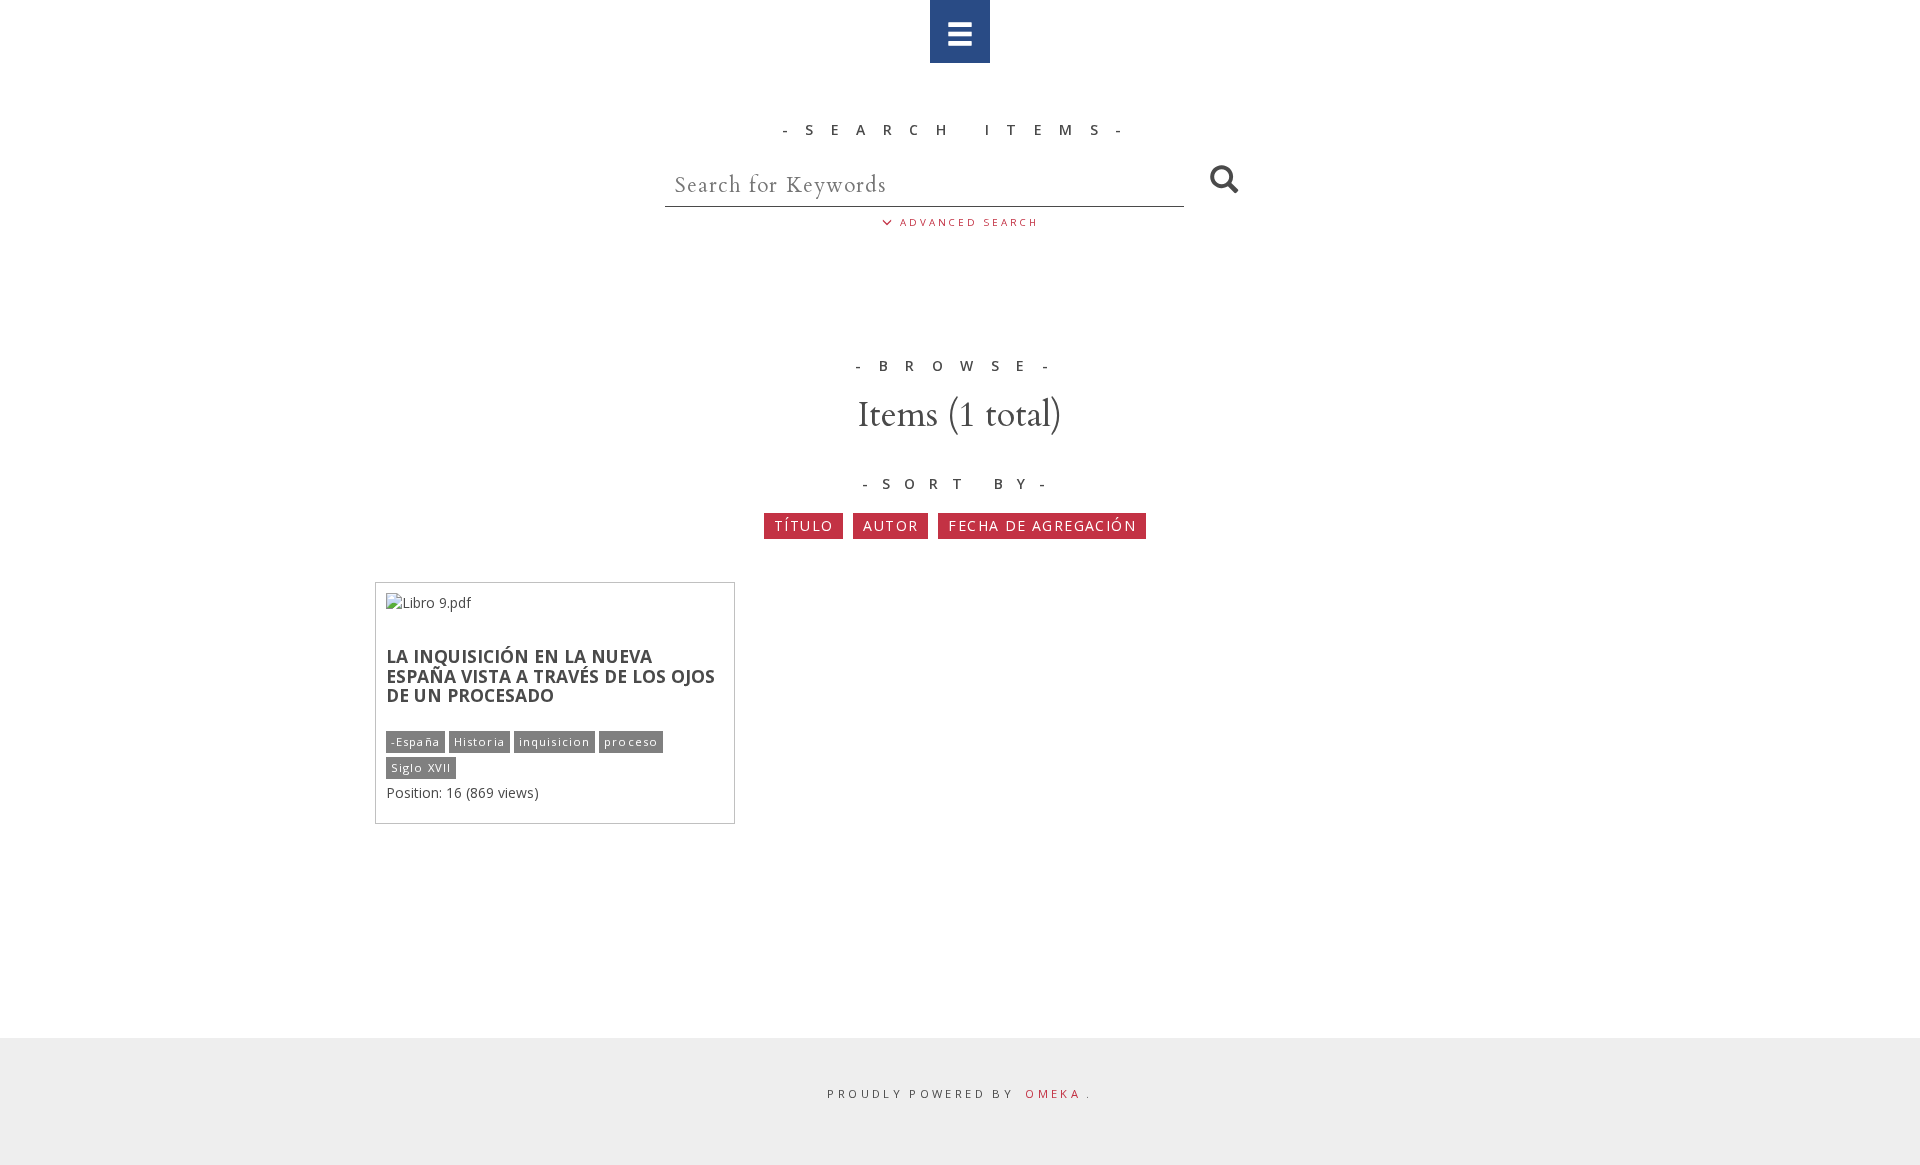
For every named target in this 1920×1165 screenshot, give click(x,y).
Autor (890, 525)
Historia (479, 741)
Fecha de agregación (1042, 525)
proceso (631, 741)
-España (415, 741)
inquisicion (554, 741)
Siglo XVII (421, 767)
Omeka (1053, 1093)
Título (803, 525)
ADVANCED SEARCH (966, 222)
